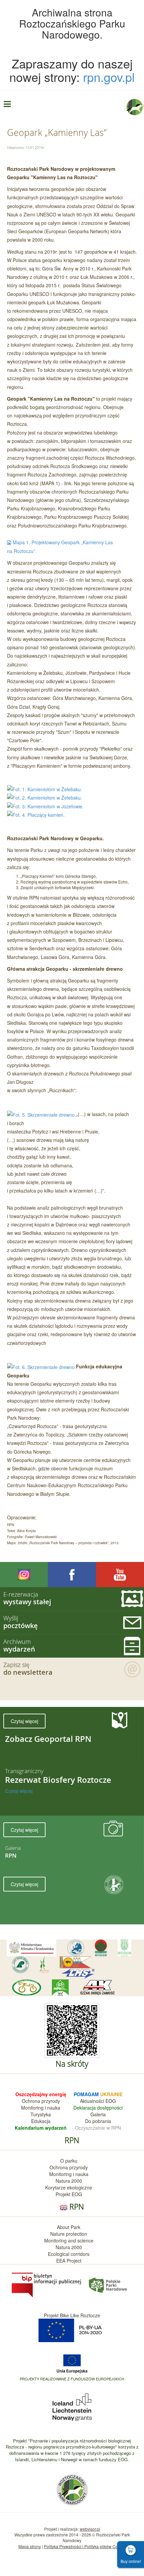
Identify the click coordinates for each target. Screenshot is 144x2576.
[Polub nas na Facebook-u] (72, 1575)
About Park (69, 2227)
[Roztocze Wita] (44, 1965)
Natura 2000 (69, 2181)
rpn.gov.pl (109, 77)
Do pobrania (98, 2121)
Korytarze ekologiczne (69, 2187)
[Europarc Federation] (76, 1948)
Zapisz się (28, 1669)
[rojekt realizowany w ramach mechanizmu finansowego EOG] (72, 2407)
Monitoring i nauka (41, 2108)
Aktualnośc (92, 2101)
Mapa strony (30, 2546)
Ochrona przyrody (41, 2101)
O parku (69, 2161)
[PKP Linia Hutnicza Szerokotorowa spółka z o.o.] (78, 1974)
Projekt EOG (69, 2194)
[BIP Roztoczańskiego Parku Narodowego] (47, 2284)
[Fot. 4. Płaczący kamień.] (36, 814)
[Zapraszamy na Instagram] (24, 1575)
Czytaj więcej (24, 1721)
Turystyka (41, 2114)
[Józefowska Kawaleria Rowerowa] (27, 1988)
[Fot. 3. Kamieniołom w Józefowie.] (45, 806)
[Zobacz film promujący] (120, 1575)
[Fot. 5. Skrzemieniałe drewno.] (42, 1114)
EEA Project (69, 2261)
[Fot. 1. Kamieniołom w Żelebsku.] (45, 789)
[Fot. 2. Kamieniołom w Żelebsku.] (45, 797)
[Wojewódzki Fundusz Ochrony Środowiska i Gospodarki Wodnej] (124, 1948)
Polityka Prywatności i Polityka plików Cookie (85, 2546)
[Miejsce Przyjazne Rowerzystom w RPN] (60, 1988)
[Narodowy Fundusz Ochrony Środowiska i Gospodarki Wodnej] (101, 1948)
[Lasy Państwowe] (20, 1965)
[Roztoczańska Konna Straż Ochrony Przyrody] (76, 1962)
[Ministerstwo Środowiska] (31, 1948)
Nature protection (69, 2234)
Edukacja (41, 2121)
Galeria (98, 2114)
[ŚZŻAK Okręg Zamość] (97, 1988)
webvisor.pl (90, 2529)
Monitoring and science (69, 2240)
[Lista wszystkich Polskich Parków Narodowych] (107, 2284)
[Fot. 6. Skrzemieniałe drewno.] (42, 1366)
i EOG (110, 2101)
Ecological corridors (69, 2254)
